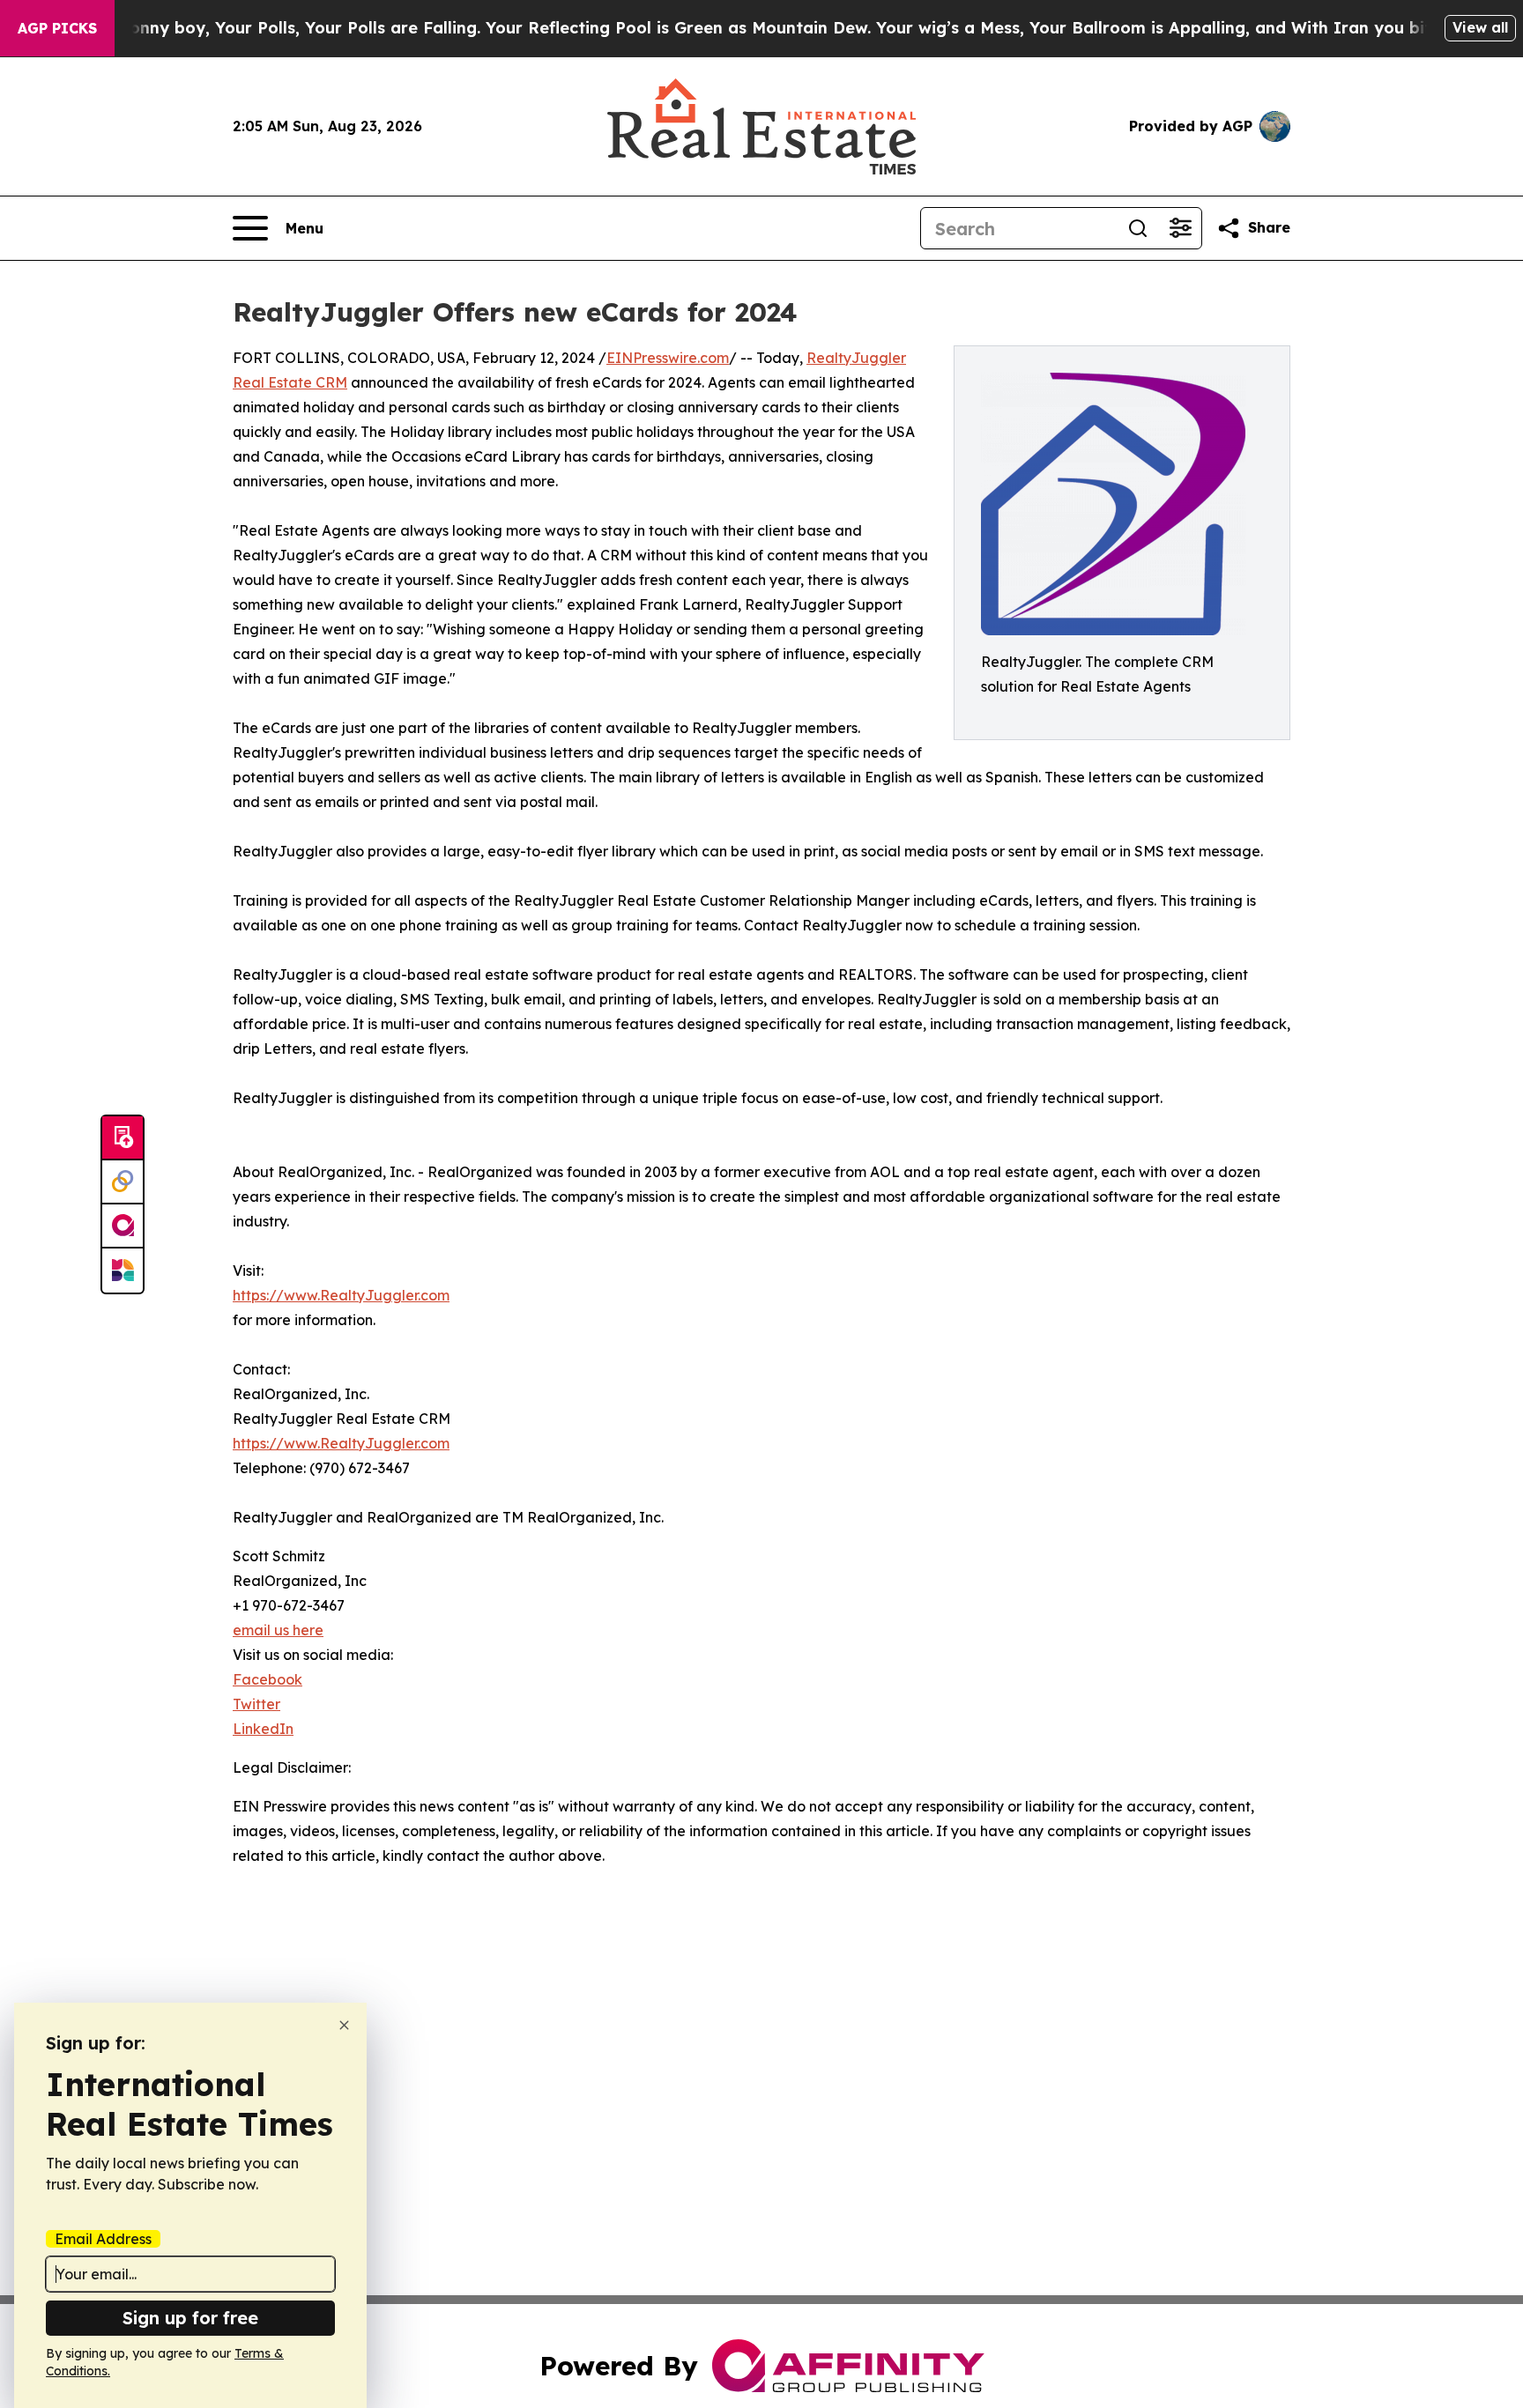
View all (1480, 27)
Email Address (103, 2239)
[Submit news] (123, 1138)
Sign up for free (190, 2318)
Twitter (256, 1704)
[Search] (1138, 228)
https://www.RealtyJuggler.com (341, 1295)
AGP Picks (57, 28)
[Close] (344, 2025)
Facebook (267, 1679)
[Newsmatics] (123, 1271)
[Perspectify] (123, 1182)
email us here (278, 1630)
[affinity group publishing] (123, 1226)
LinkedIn (263, 1729)
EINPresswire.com (668, 358)
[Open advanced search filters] (1180, 228)
